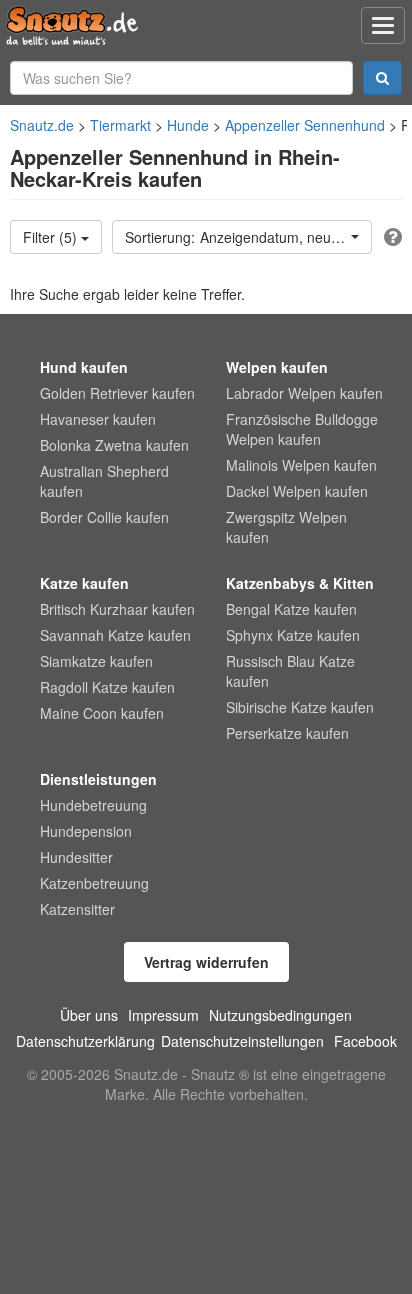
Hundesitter (76, 857)
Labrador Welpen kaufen (304, 393)
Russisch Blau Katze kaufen (290, 671)
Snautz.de (42, 125)
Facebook (365, 1041)
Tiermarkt (120, 125)
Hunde (188, 125)
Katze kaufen (84, 583)
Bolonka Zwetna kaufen (114, 445)
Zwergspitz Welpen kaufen (286, 527)
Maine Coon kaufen (102, 713)
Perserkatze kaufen (287, 733)
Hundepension (86, 831)
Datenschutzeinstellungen (242, 1041)
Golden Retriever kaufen (117, 393)
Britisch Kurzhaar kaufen (117, 609)
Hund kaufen (84, 367)
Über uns (89, 1015)
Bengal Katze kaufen (291, 609)
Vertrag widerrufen (206, 962)
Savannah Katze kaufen (115, 635)
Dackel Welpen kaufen (297, 491)
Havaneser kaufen (98, 419)
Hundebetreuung (93, 805)
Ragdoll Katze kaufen (107, 687)
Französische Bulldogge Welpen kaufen (302, 429)
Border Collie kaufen (104, 517)
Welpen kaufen (277, 367)
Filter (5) (52, 237)
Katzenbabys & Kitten (300, 583)
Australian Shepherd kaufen (104, 481)
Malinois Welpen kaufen (301, 465)
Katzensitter (77, 909)
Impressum (163, 1015)
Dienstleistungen (98, 779)
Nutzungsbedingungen (280, 1015)
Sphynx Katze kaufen (293, 635)
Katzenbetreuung (94, 883)
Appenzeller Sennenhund (305, 125)
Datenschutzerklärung (85, 1041)
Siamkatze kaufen (96, 661)
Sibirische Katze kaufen (300, 707)
